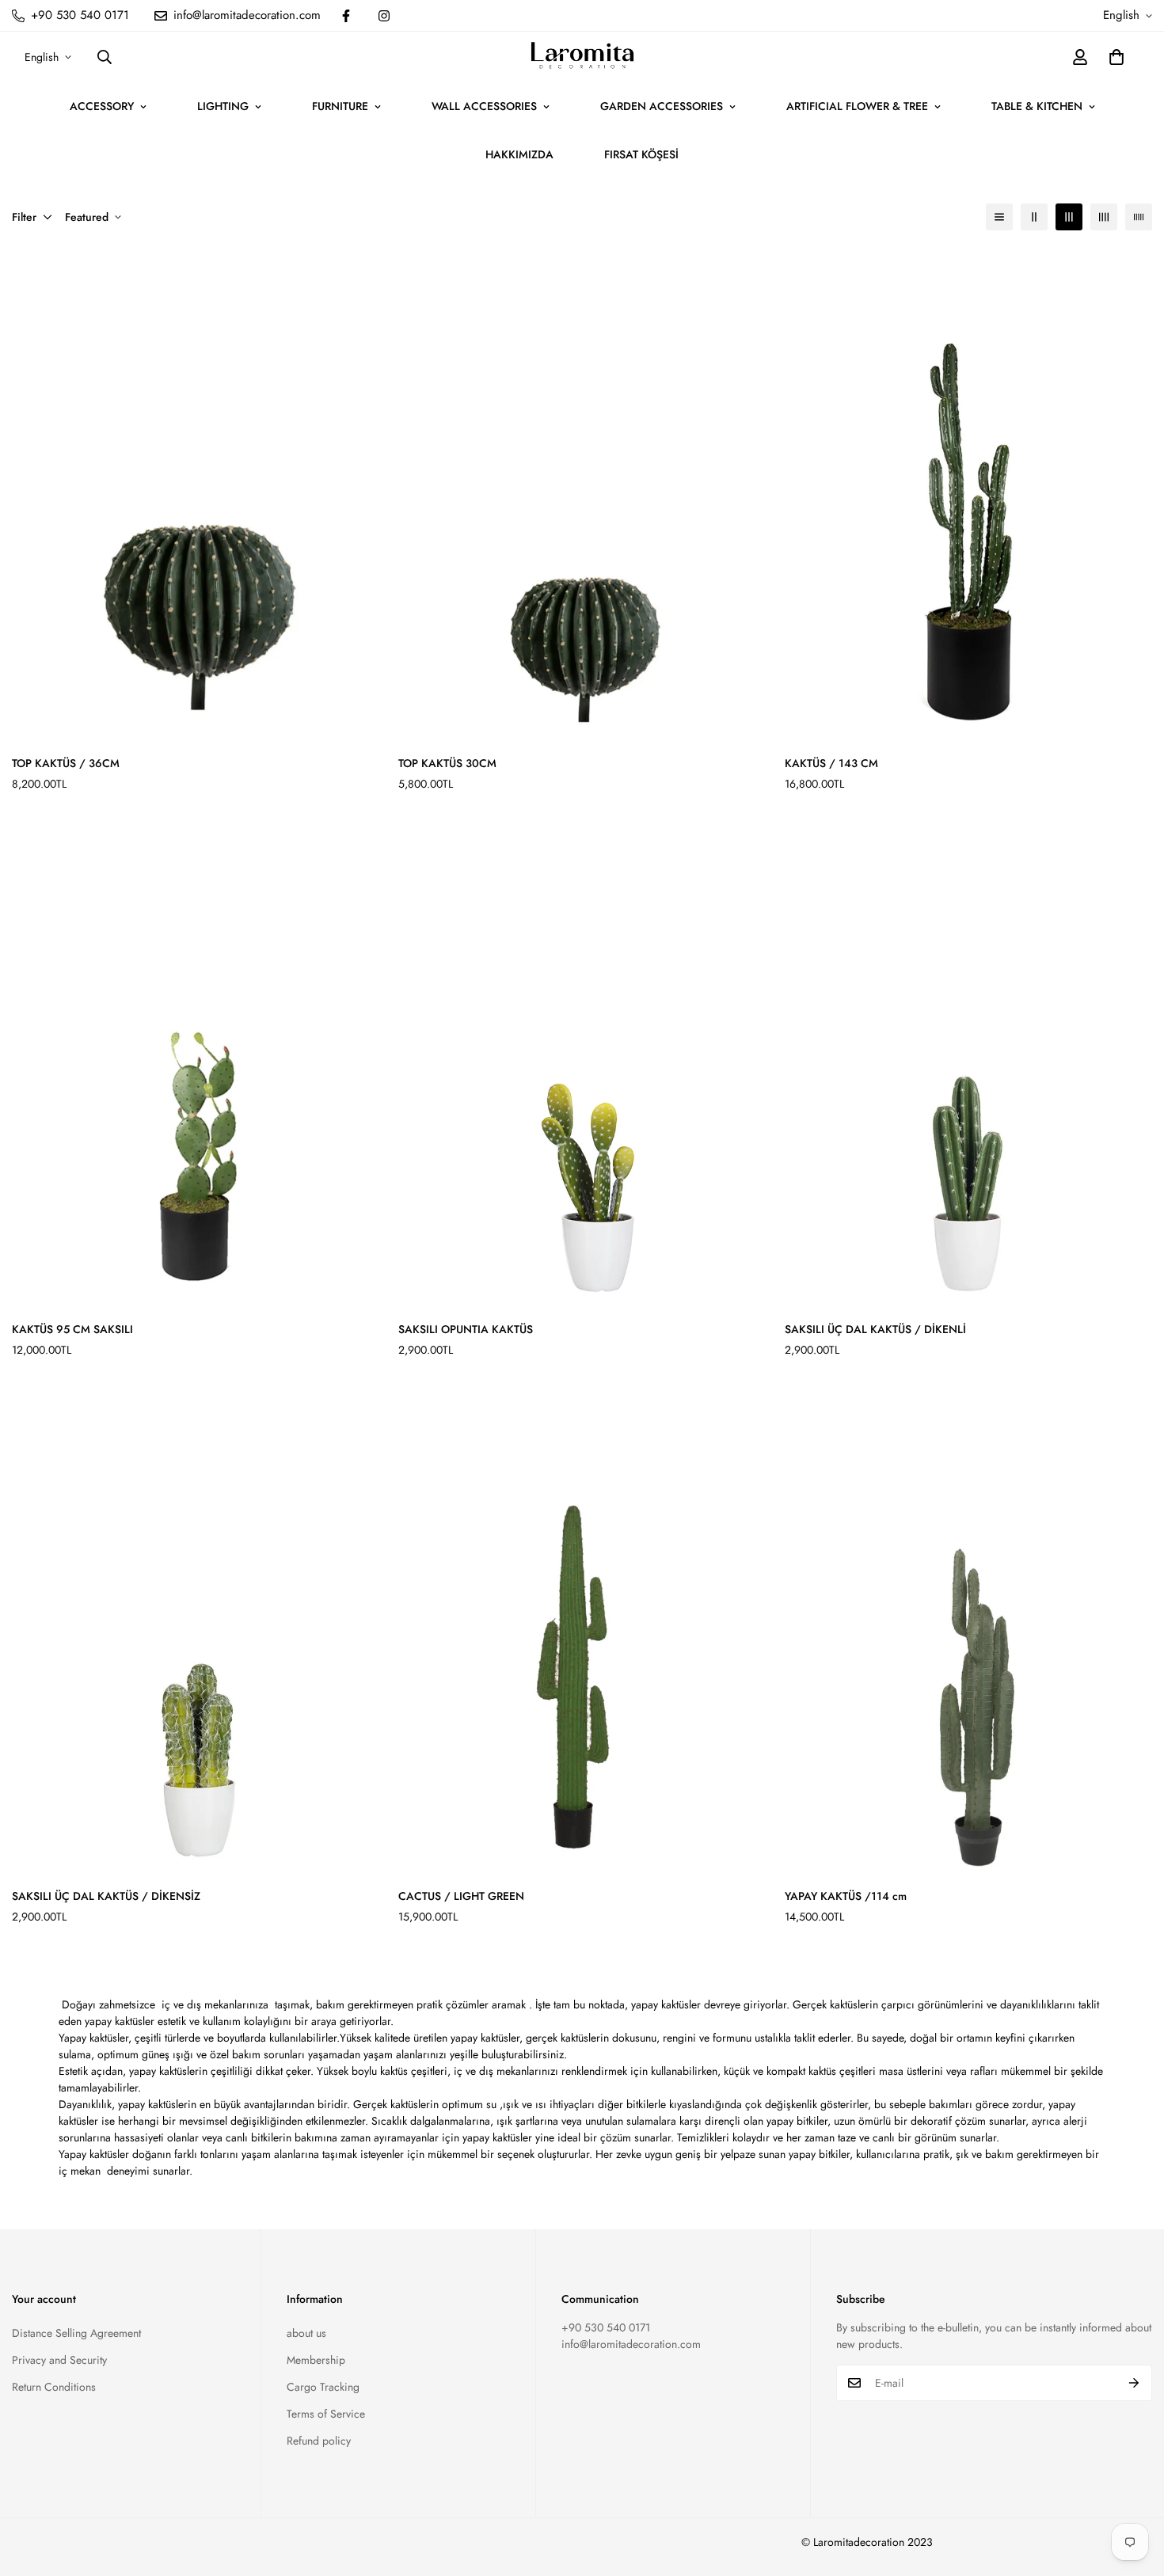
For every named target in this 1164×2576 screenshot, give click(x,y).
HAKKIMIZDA (519, 154)
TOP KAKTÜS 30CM (447, 763)
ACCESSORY (102, 106)
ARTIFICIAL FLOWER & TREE (857, 106)
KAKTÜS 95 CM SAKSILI (72, 1329)
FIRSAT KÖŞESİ (641, 154)
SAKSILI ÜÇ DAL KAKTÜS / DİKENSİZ (106, 1896)
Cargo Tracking (323, 2387)
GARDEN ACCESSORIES (662, 106)
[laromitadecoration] (582, 57)
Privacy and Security (59, 2360)
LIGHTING (223, 106)
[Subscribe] (1134, 2383)
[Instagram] (384, 16)
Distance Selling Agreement (76, 2333)
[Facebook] (346, 16)
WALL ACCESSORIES (484, 106)
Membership (316, 2360)
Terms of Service (326, 2414)
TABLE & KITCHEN (1037, 106)
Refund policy (319, 2441)
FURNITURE (340, 106)
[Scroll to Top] (1133, 2490)
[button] (1116, 57)
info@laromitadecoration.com (631, 2344)
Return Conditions (54, 2387)
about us (306, 2333)
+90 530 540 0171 (606, 2327)
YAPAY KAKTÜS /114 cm (846, 1896)
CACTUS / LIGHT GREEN (461, 1896)
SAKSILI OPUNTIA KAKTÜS (466, 1329)
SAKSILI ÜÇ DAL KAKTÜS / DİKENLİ (875, 1329)
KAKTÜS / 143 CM (831, 763)
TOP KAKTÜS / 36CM (66, 763)
